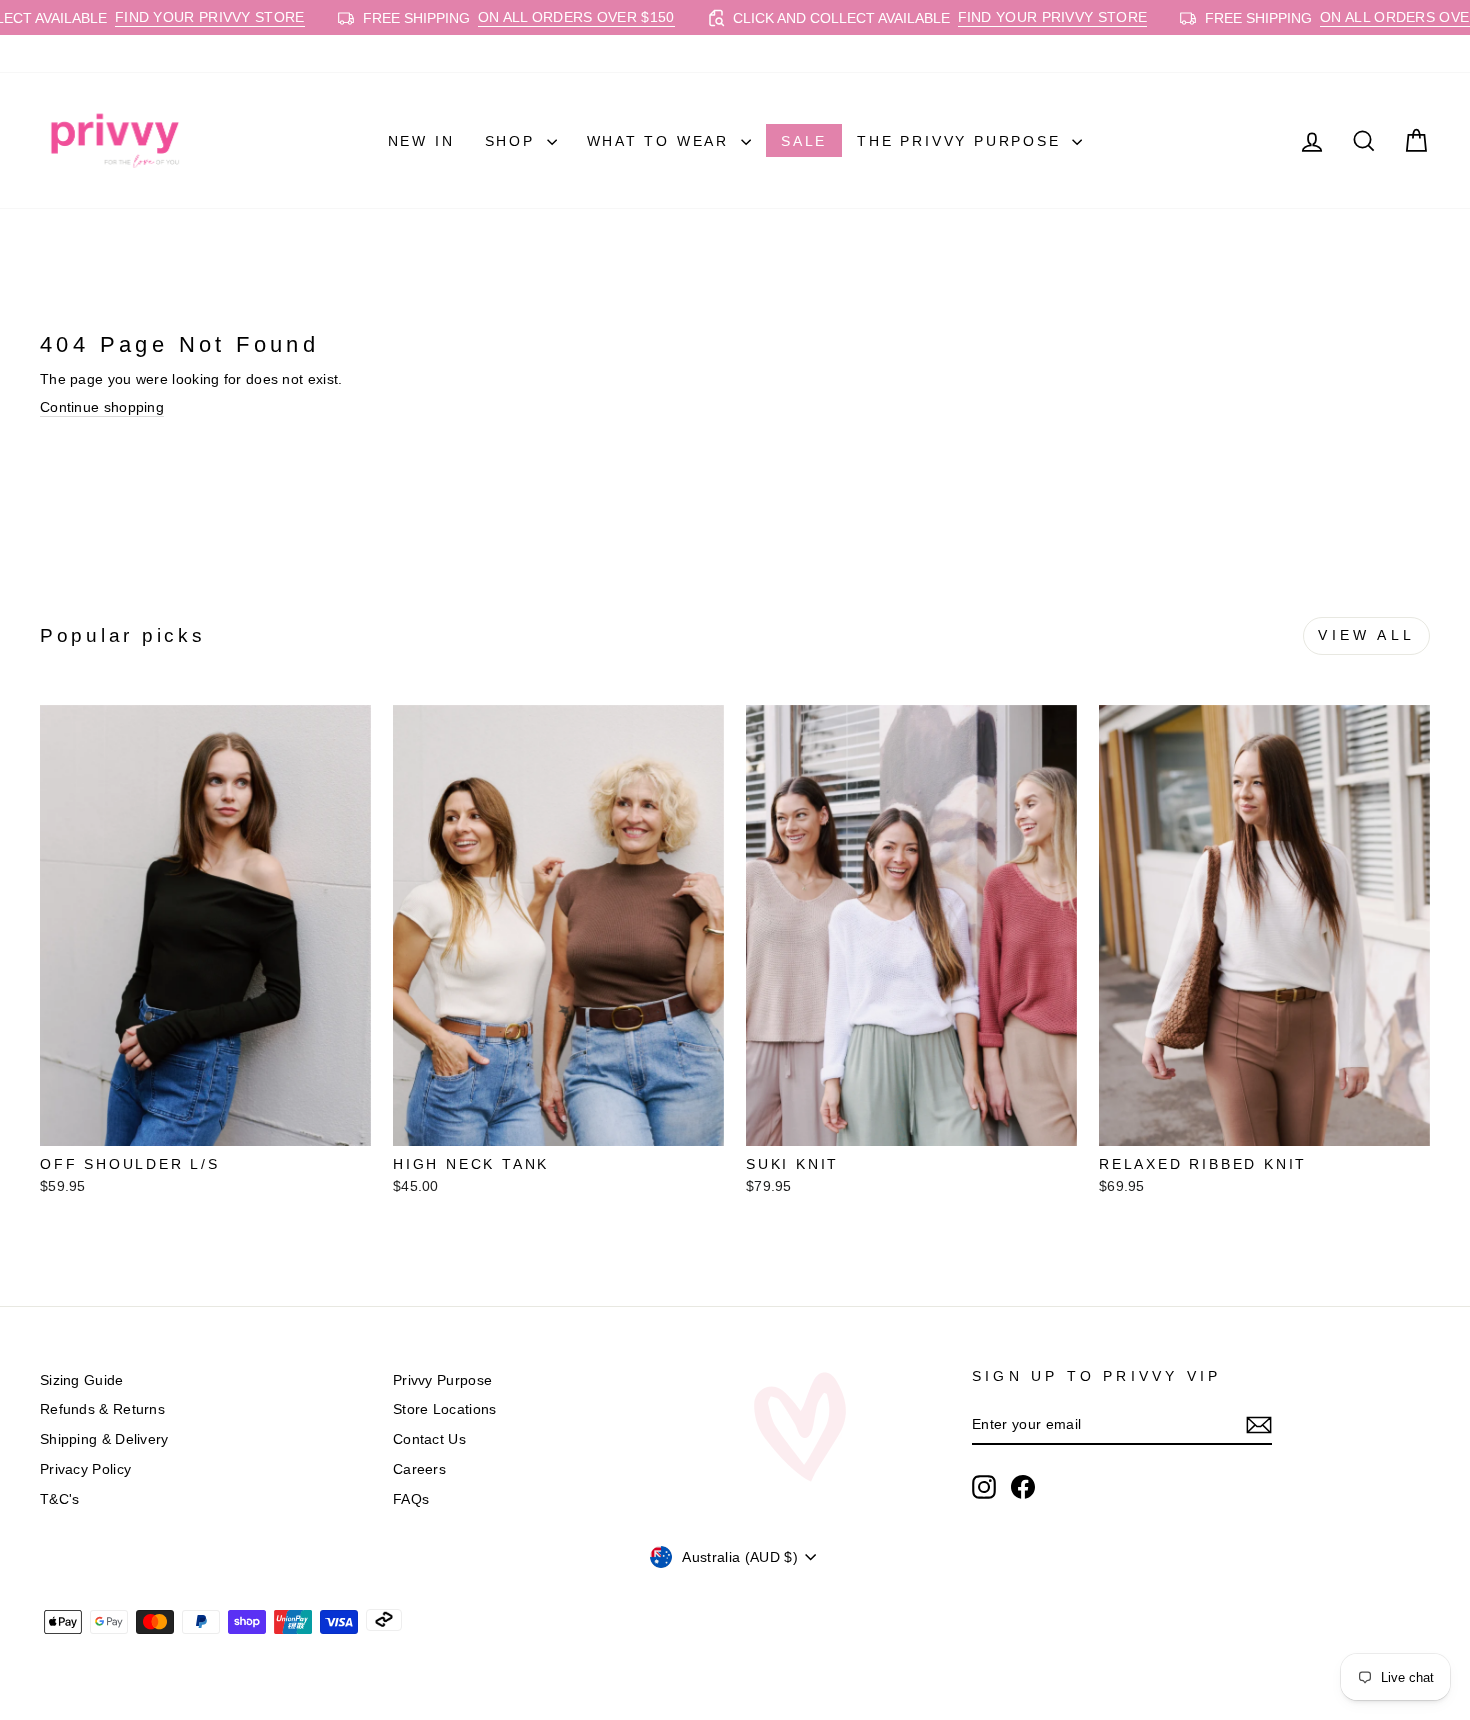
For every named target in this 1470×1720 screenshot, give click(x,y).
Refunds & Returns (102, 1409)
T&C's (60, 1499)
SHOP (513, 141)
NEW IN (421, 141)
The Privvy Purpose (962, 141)
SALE (804, 141)
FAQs (411, 1499)
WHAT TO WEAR (661, 141)
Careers (419, 1469)
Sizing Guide (82, 1380)
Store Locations (445, 1409)
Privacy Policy (85, 1469)
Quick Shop (205, 1124)
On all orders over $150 (522, 17)
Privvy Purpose (442, 1380)
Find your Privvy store (156, 17)
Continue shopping (102, 407)
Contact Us (429, 1439)
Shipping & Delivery (104, 1439)
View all (1366, 635)
